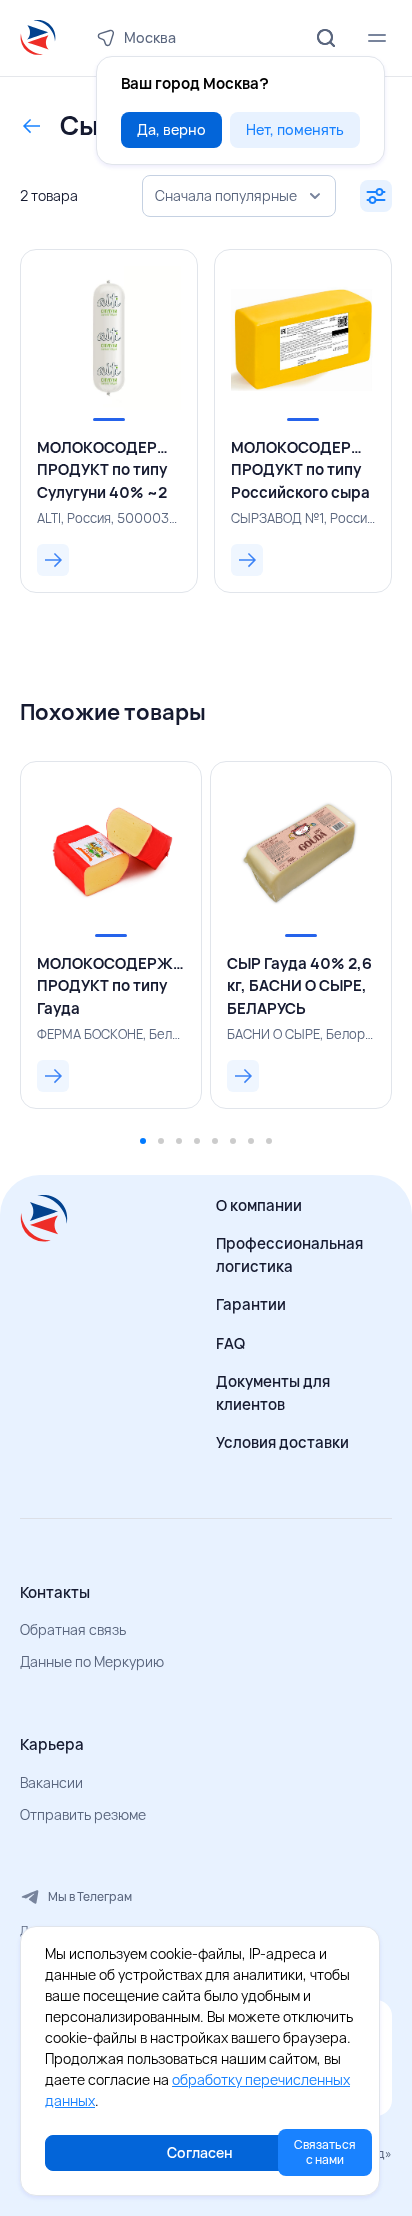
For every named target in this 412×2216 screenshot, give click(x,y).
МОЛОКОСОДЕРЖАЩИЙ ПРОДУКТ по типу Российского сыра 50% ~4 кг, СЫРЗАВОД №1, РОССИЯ (303, 471)
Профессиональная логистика (289, 1255)
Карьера (52, 1744)
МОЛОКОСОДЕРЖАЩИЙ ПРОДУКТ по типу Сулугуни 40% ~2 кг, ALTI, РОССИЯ (109, 471)
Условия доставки (282, 1442)
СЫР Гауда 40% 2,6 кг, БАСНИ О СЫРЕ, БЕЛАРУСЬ (299, 986)
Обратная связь (73, 1629)
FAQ (230, 1343)
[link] (109, 421)
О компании (259, 1205)
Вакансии (51, 1782)
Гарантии (251, 1304)
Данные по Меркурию (92, 1661)
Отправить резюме (83, 1814)
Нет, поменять (295, 129)
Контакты (55, 1592)
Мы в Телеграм (90, 1896)
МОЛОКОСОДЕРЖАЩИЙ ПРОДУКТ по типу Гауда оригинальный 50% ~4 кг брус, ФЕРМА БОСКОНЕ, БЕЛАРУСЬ (111, 987)
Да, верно (171, 129)
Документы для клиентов (273, 1393)
